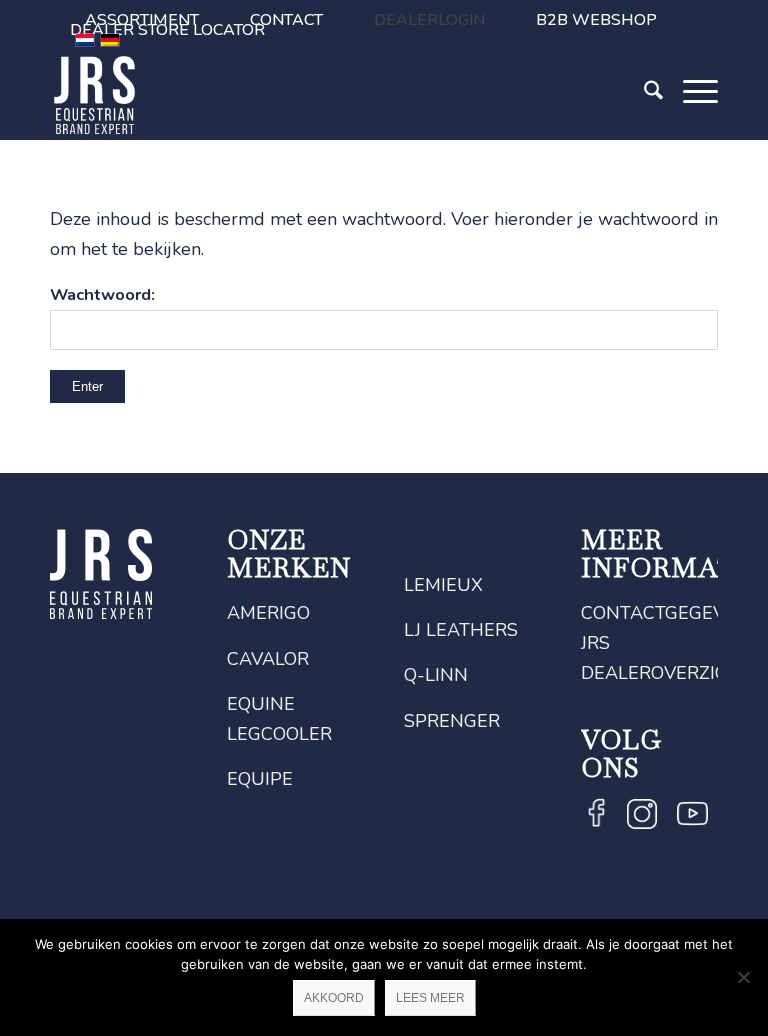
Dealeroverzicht (666, 673)
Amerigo (268, 613)
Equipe (260, 779)
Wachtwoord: (102, 294)
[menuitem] (287, 20)
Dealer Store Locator (167, 30)
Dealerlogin (429, 20)
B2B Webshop (596, 20)
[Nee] (743, 977)
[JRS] (95, 95)
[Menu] (690, 123)
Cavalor (268, 659)
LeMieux (443, 585)
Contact (286, 20)
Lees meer (430, 998)
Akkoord (334, 998)
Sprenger (452, 721)
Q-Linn (436, 675)
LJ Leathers (461, 630)
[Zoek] (643, 123)
